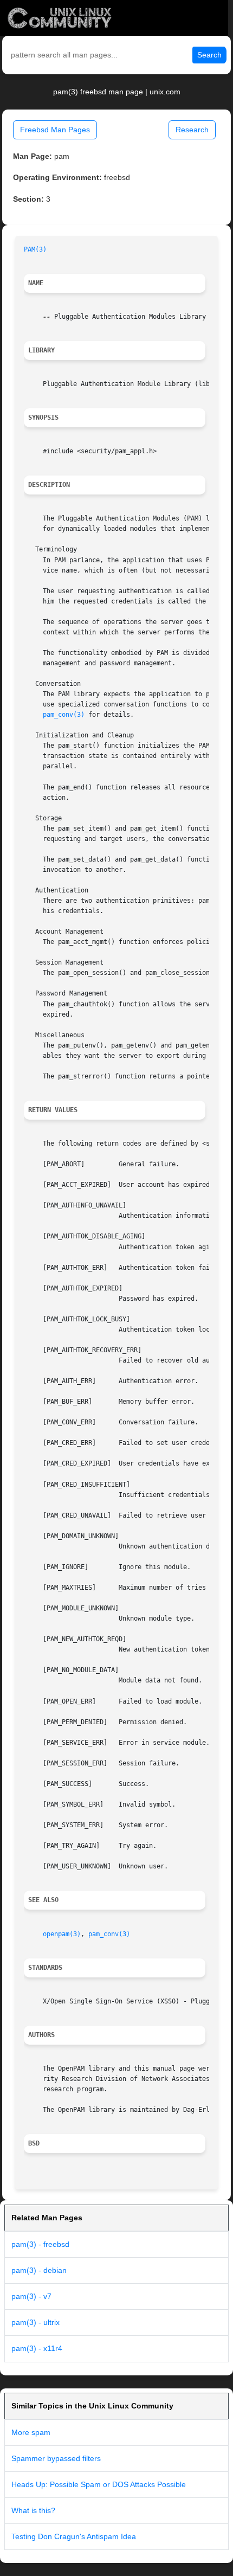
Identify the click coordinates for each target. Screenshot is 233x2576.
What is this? (33, 2510)
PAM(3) (35, 249)
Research (192, 130)
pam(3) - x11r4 (37, 2348)
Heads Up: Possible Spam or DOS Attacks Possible (99, 2484)
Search (209, 55)
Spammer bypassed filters (56, 2458)
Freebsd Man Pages (55, 130)
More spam (31, 2432)
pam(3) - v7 (31, 2296)
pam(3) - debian (39, 2270)
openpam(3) (62, 1934)
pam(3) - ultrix (35, 2322)
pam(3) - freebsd (40, 2244)
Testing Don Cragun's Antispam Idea (74, 2536)
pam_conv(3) (64, 715)
